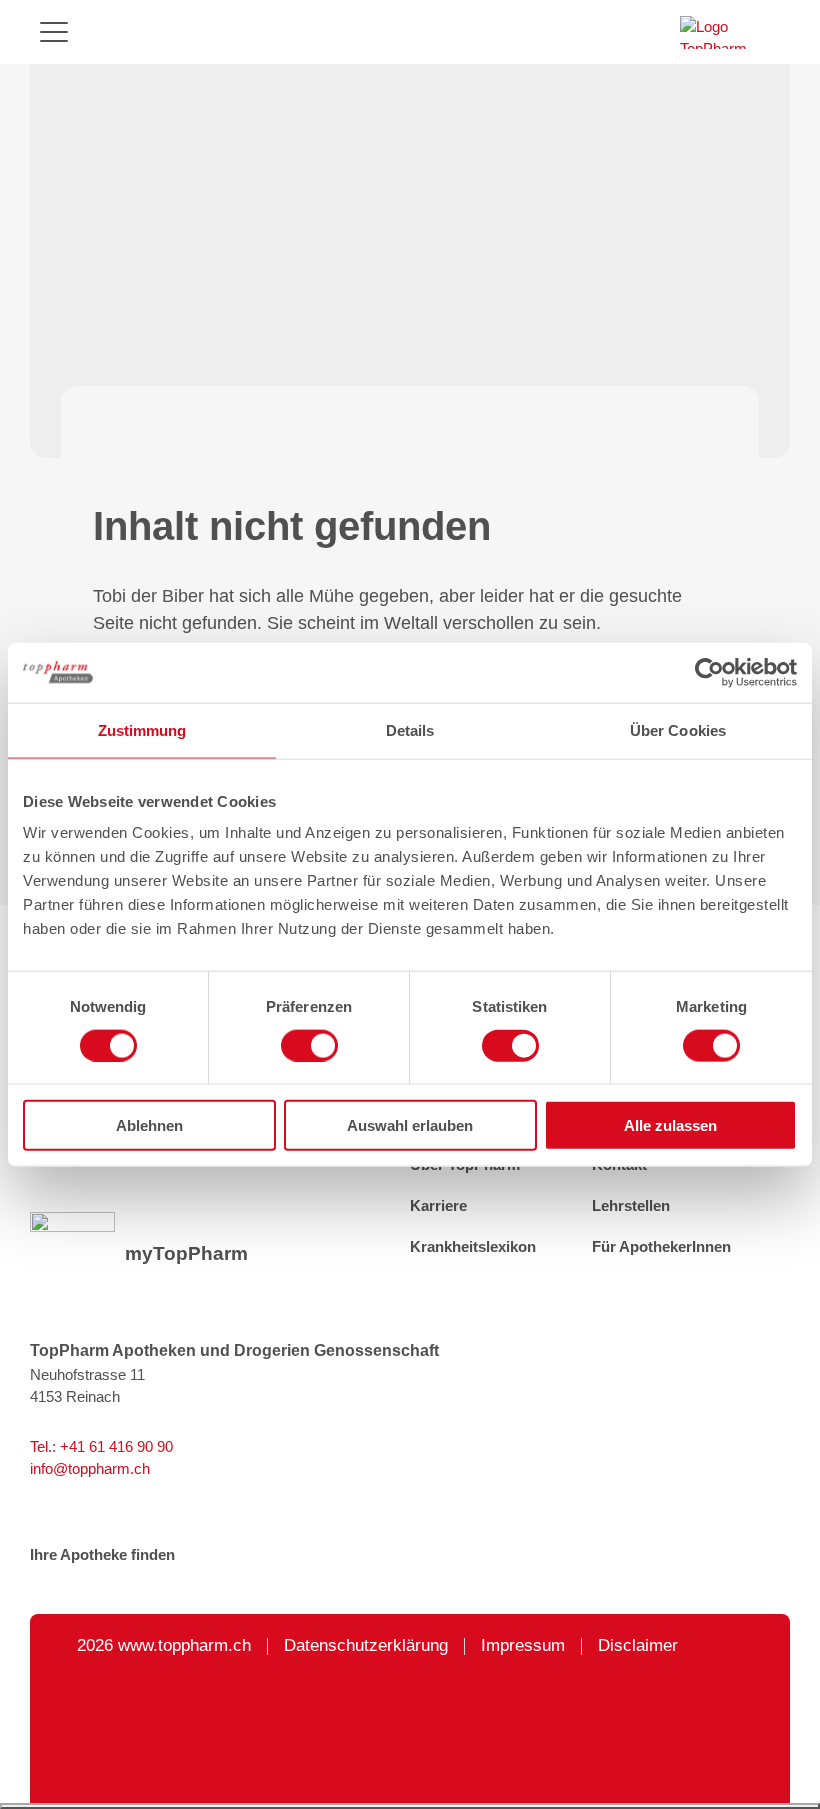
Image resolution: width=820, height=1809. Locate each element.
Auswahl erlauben (410, 1125)
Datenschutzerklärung (366, 1646)
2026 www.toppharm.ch (164, 1646)
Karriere (438, 1206)
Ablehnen (149, 1125)
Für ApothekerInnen (661, 1247)
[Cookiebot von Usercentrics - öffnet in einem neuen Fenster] (709, 672)
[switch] (309, 1045)
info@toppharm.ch (90, 1469)
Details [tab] (410, 729)
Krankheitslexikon (473, 1247)
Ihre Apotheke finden (102, 1555)
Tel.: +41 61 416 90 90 (101, 1447)
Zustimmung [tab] (142, 729)
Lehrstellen (631, 1206)
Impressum (523, 1646)
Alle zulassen (670, 1125)
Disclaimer (638, 1646)
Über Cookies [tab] (678, 729)
